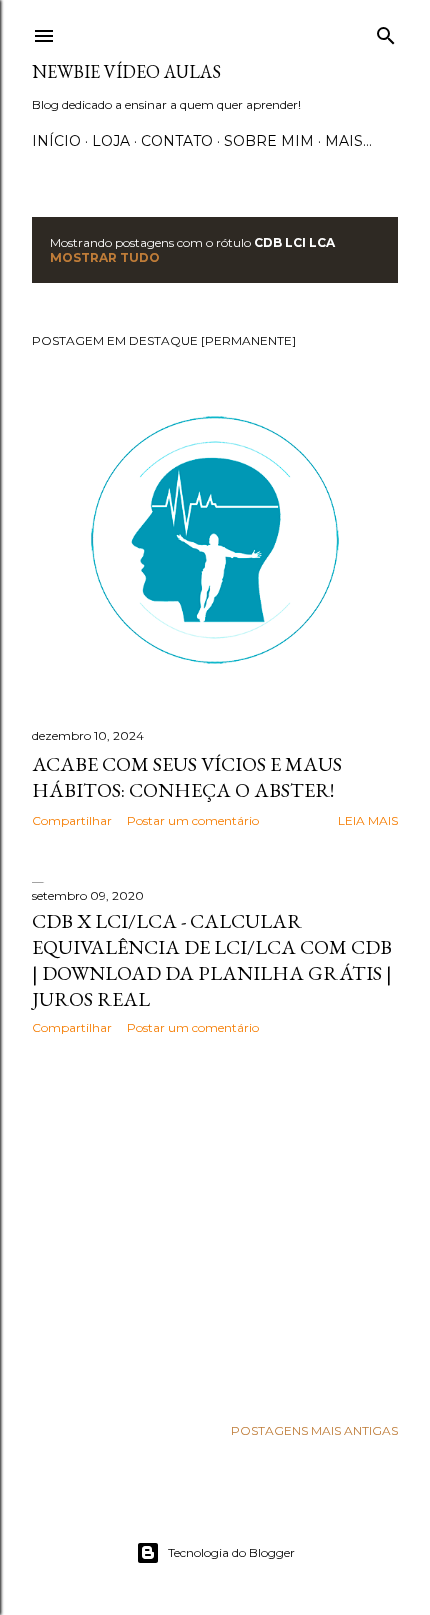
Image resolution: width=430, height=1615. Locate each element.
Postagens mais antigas (314, 1430)
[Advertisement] (215, 1225)
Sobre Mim (269, 141)
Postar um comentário (193, 820)
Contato (177, 141)
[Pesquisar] (386, 31)
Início (56, 141)
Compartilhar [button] (72, 820)
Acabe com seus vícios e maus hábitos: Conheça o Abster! (187, 777)
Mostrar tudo (105, 257)
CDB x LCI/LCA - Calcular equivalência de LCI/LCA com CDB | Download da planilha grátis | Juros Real (212, 960)
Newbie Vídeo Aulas (126, 71)
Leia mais (368, 820)
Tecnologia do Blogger (231, 1552)
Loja (111, 141)
